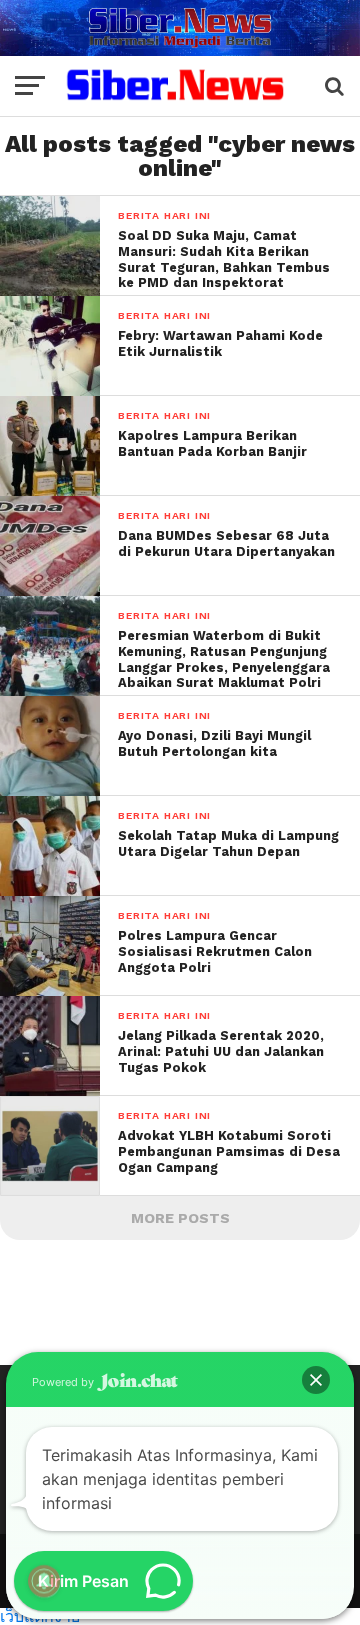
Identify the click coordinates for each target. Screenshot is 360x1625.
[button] (316, 1380)
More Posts (180, 1218)
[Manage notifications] (44, 1581)
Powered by (64, 1382)
